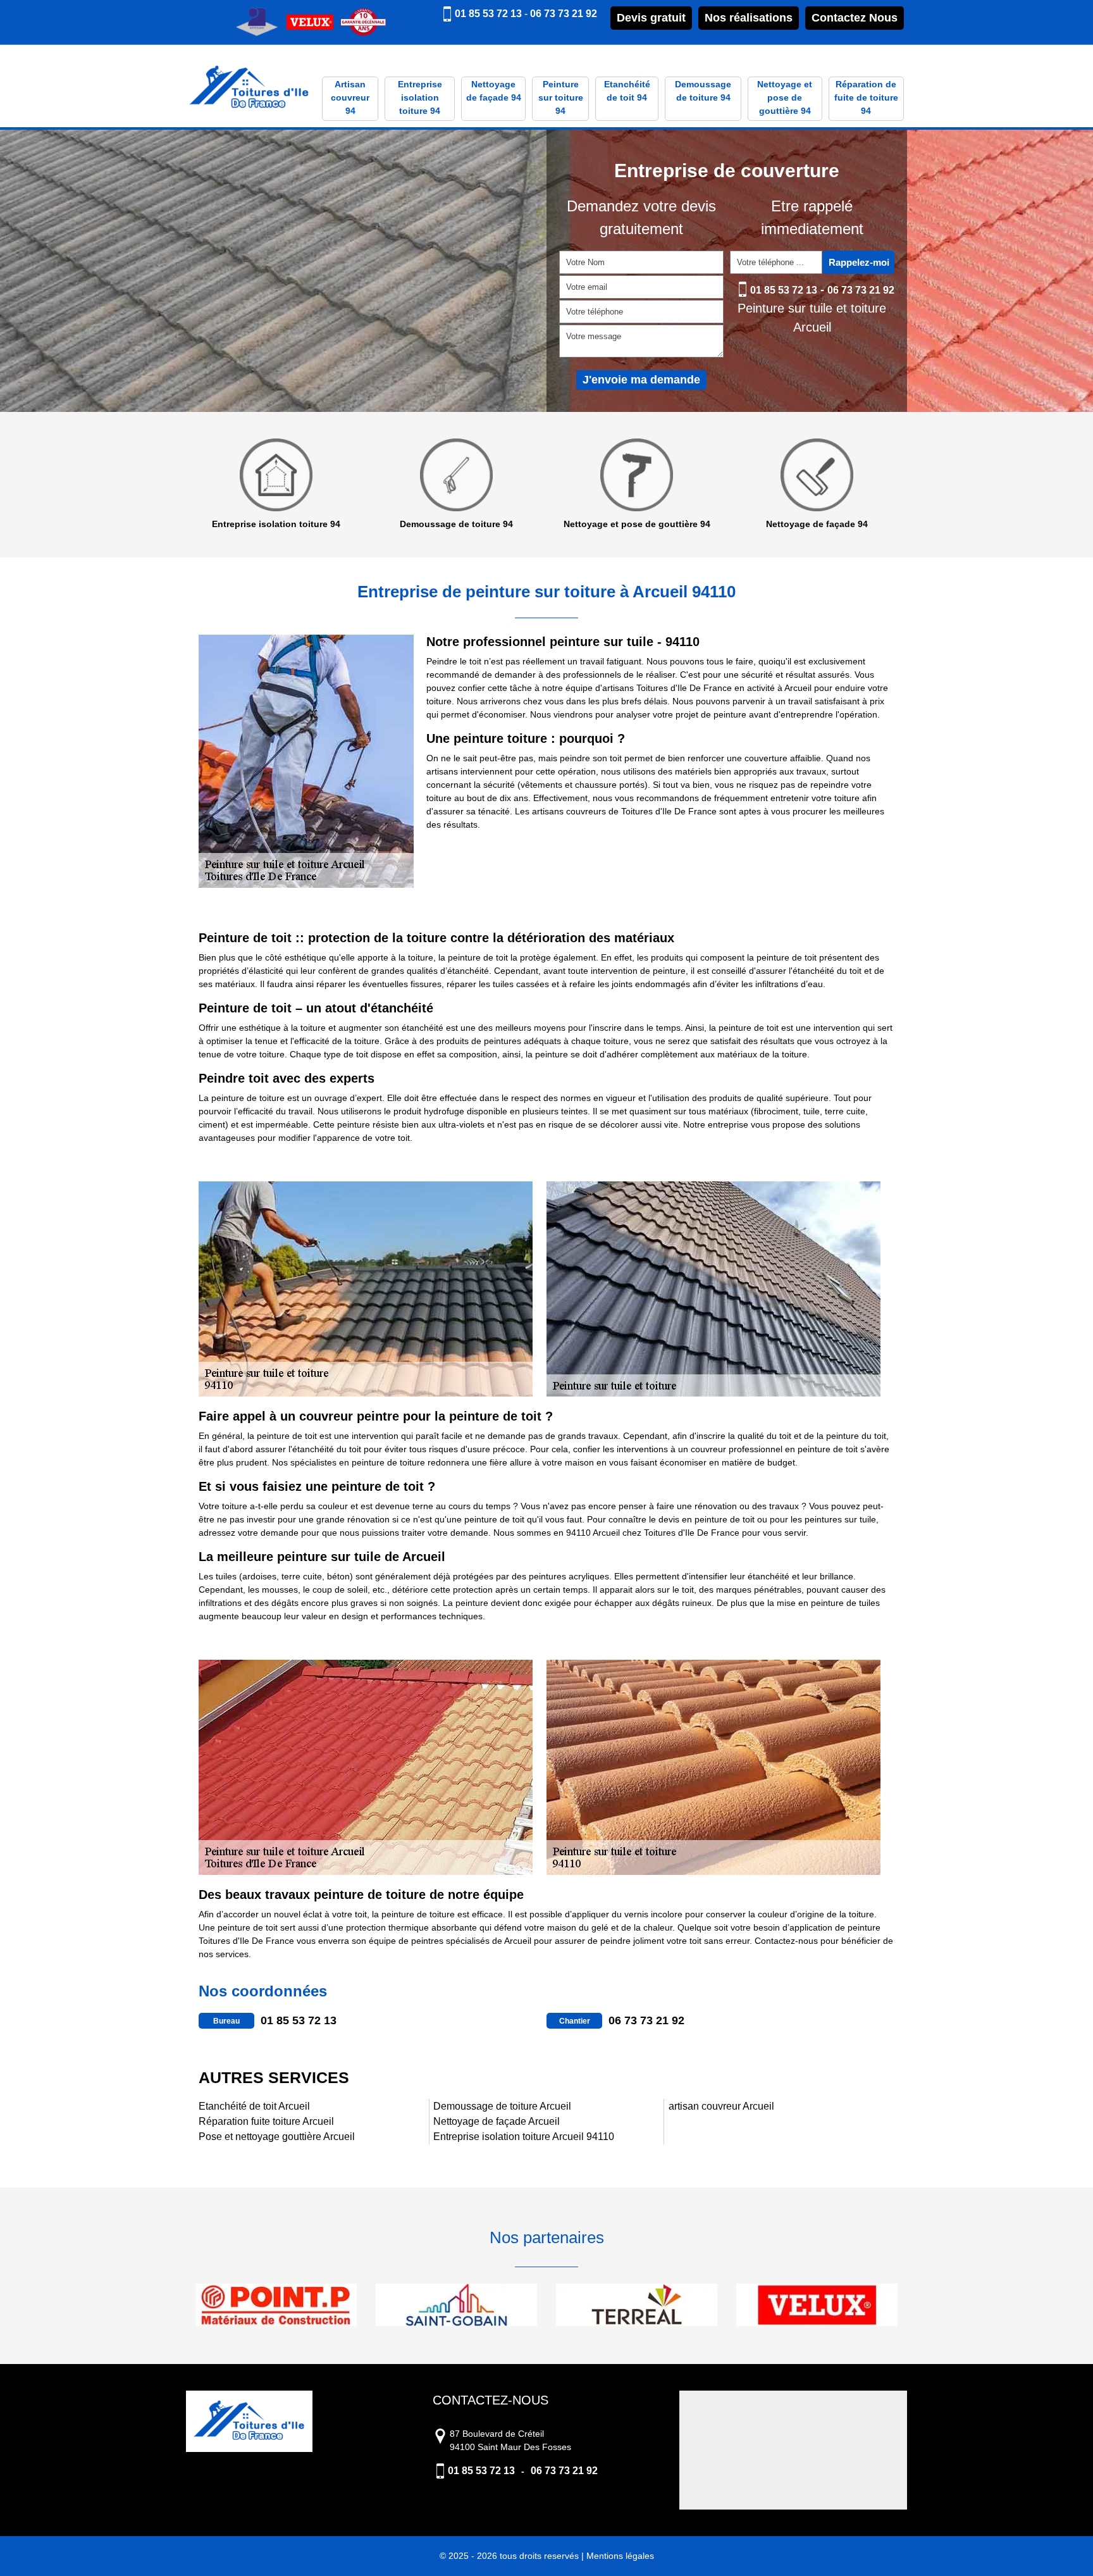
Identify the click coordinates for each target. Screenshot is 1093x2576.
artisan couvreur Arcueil (721, 2106)
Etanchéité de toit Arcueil (254, 2106)
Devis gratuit (651, 18)
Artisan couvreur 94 (350, 97)
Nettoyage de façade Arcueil (497, 2121)
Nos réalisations (749, 18)
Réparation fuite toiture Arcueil (266, 2121)
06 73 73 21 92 (564, 14)
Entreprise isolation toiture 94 (420, 97)
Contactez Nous (855, 18)
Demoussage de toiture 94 (703, 91)
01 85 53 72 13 (488, 14)
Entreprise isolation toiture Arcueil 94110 (524, 2137)
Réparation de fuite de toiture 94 (866, 97)
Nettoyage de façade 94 (494, 91)
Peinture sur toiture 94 (561, 97)
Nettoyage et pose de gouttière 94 (785, 97)
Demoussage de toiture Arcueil (502, 2106)
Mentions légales (620, 2556)
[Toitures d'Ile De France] (249, 88)
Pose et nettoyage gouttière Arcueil (277, 2137)
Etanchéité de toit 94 (627, 91)
